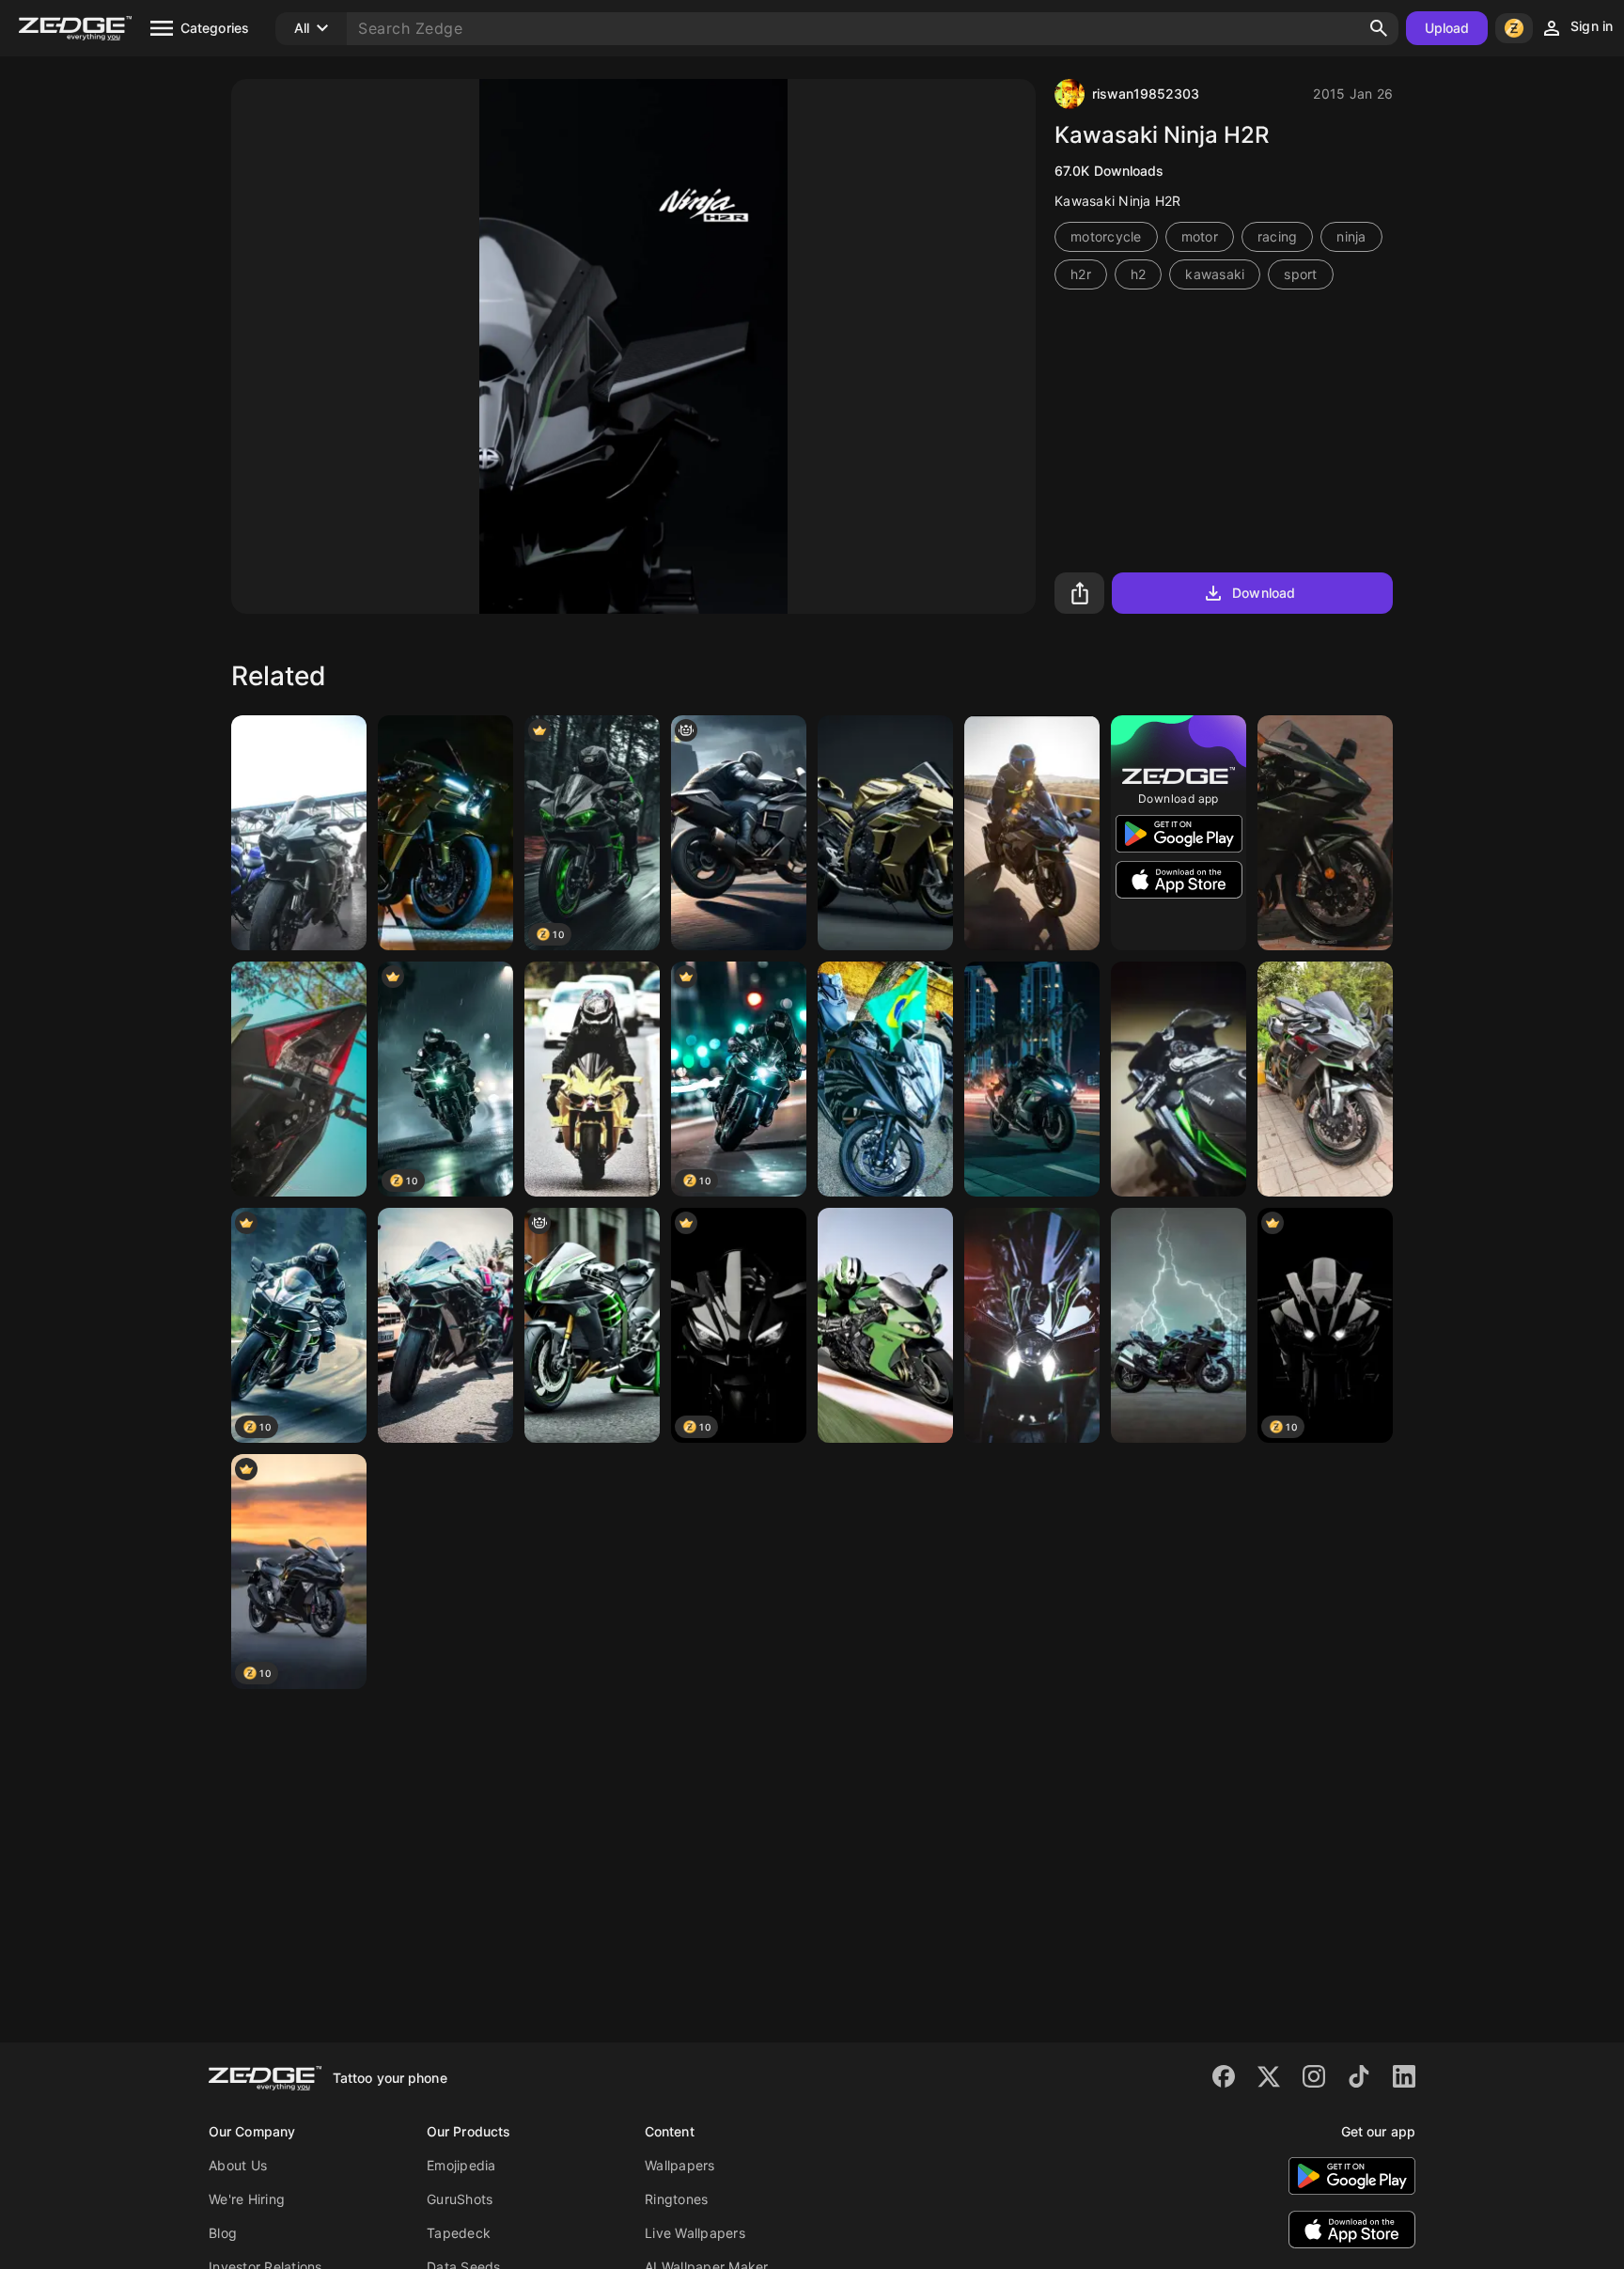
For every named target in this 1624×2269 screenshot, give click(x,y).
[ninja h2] (1032, 1325)
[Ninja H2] (1325, 1079)
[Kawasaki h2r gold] (885, 833)
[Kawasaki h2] (1325, 833)
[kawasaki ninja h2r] (739, 833)
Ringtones (676, 2199)
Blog (223, 2233)
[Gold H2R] (592, 1079)
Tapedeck (459, 2233)
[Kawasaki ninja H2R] (592, 1325)
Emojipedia (461, 2165)
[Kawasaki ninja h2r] (1032, 1079)
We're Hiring (247, 2199)
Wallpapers (680, 2165)
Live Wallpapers (695, 2233)
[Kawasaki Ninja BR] (885, 1079)
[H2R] (1179, 1079)
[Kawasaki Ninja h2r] (299, 833)
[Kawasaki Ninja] (885, 1325)
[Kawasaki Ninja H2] (445, 833)
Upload (1447, 28)
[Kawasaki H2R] (1179, 1325)
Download (1264, 593)
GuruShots (460, 2199)
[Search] (1379, 28)
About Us (238, 2165)
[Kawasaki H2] (1032, 833)
